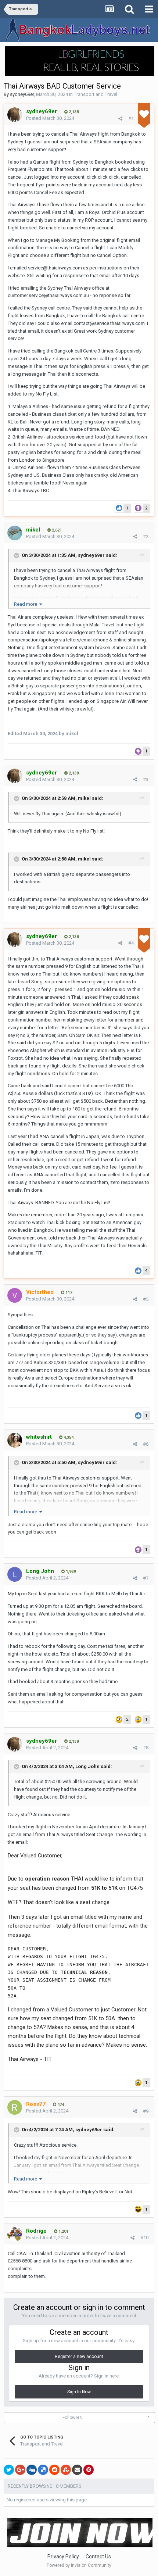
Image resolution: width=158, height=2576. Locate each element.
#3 (146, 779)
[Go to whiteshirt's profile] (15, 1440)
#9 (146, 2111)
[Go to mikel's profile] (15, 533)
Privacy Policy (63, 2557)
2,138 (73, 112)
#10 (144, 2238)
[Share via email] (77, 2470)
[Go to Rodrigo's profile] (15, 2234)
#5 (146, 1299)
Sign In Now (79, 2392)
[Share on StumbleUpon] (66, 2470)
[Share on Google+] (20, 2470)
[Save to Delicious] (43, 2470)
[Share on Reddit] (54, 2470)
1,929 (70, 1572)
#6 (146, 1444)
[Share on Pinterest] (89, 2470)
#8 (146, 1748)
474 (60, 2105)
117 (68, 1293)
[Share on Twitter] (9, 2470)
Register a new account (79, 2357)
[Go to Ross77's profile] (15, 2107)
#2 (146, 536)
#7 (146, 1578)
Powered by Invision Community (79, 2565)
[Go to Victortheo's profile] (15, 1295)
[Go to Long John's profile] (15, 1574)
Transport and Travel (96, 94)
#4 (131, 943)
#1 (131, 119)
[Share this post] (120, 119)
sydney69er (22, 94)
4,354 (68, 1437)
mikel (84, 798)
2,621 (56, 530)
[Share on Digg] (32, 2470)
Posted (50, 118)
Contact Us (98, 2557)
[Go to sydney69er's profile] (15, 115)
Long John (87, 1766)
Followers (72, 2418)
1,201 (63, 2231)
